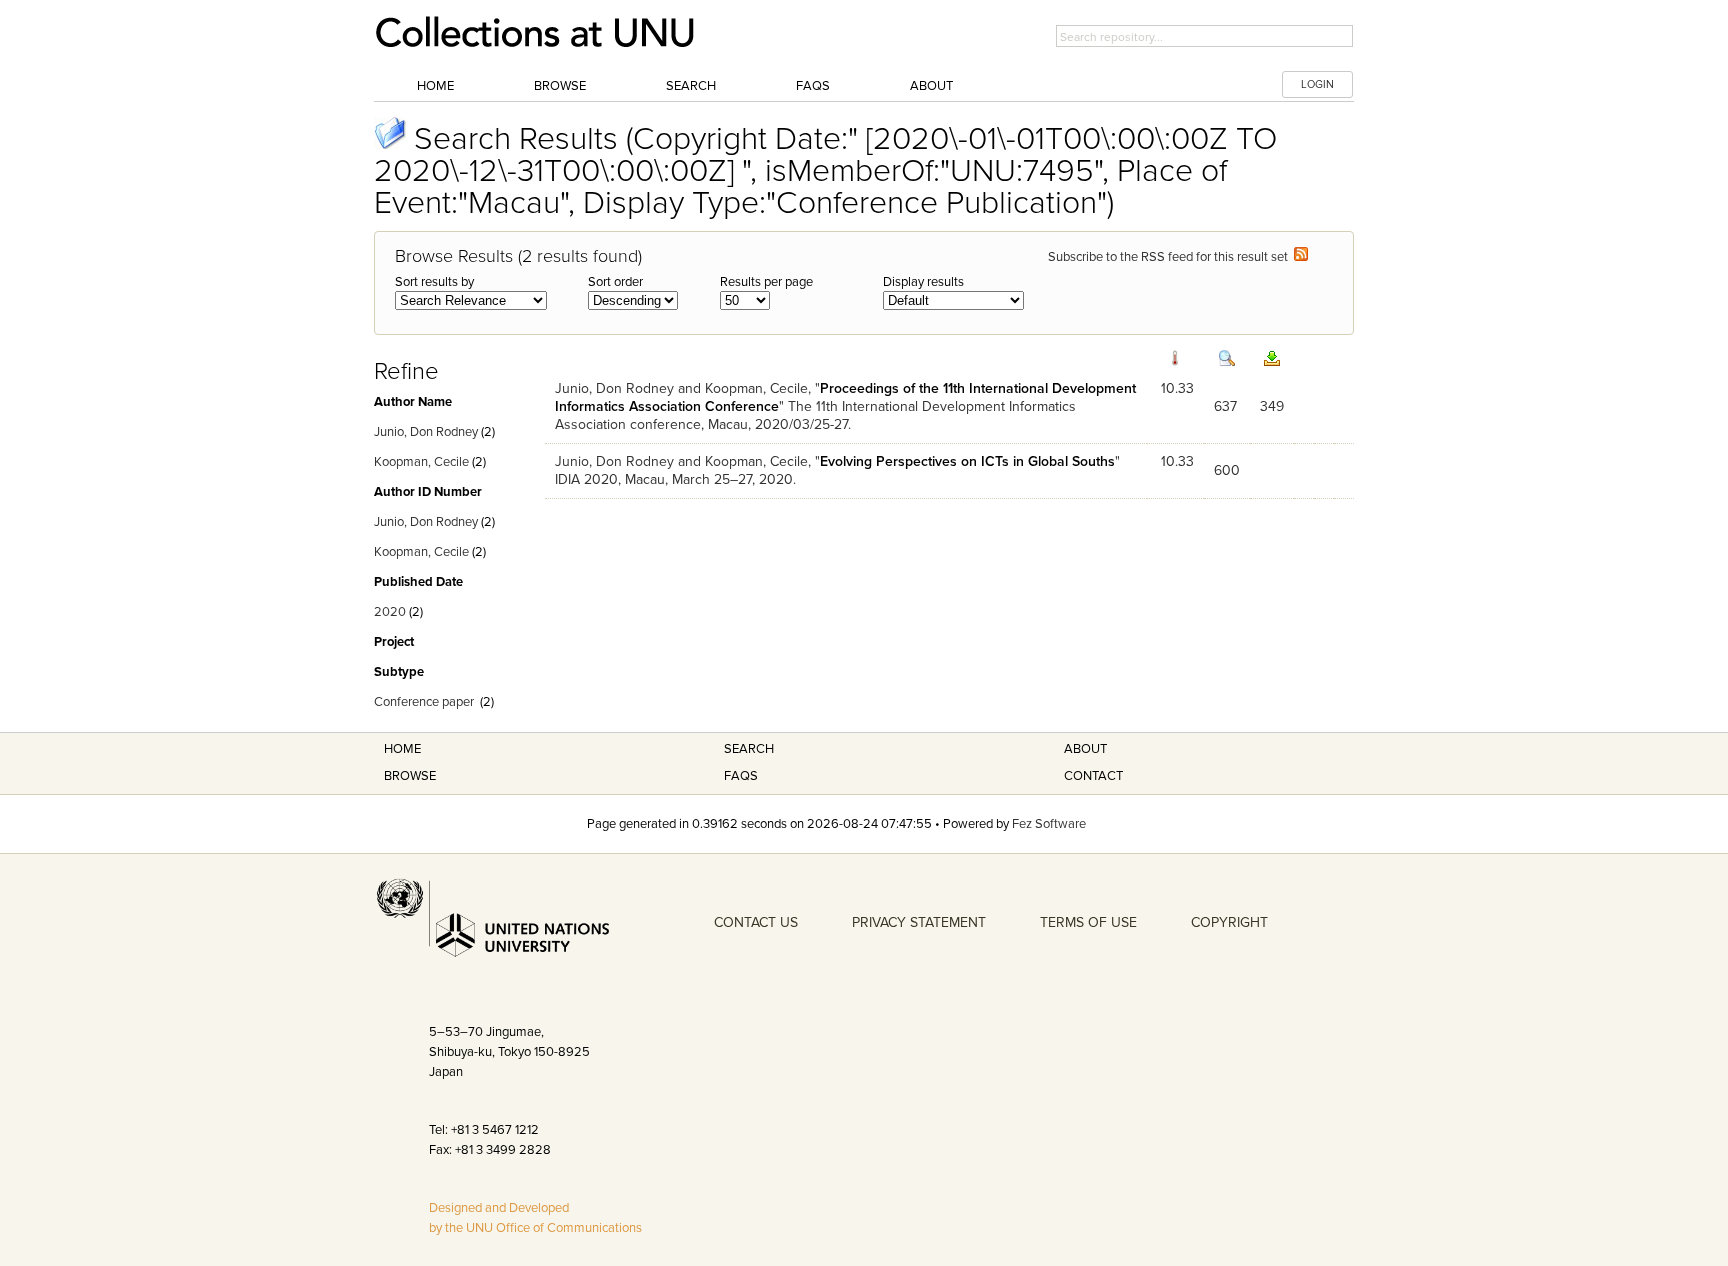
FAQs (813, 86)
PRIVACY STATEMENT (919, 922)
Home (435, 86)
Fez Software (1049, 824)
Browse (560, 86)
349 (1272, 406)
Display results (923, 282)
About (931, 86)
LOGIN (1317, 84)
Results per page (766, 282)
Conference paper (424, 702)
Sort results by (434, 282)
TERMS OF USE (1088, 922)
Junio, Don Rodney (426, 432)
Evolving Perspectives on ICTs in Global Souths (967, 461)
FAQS (741, 776)
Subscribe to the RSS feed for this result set (1171, 257)
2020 (390, 612)
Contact (1093, 776)
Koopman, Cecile (421, 462)
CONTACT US (756, 922)
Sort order (615, 282)
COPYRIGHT (1229, 922)
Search (691, 86)
